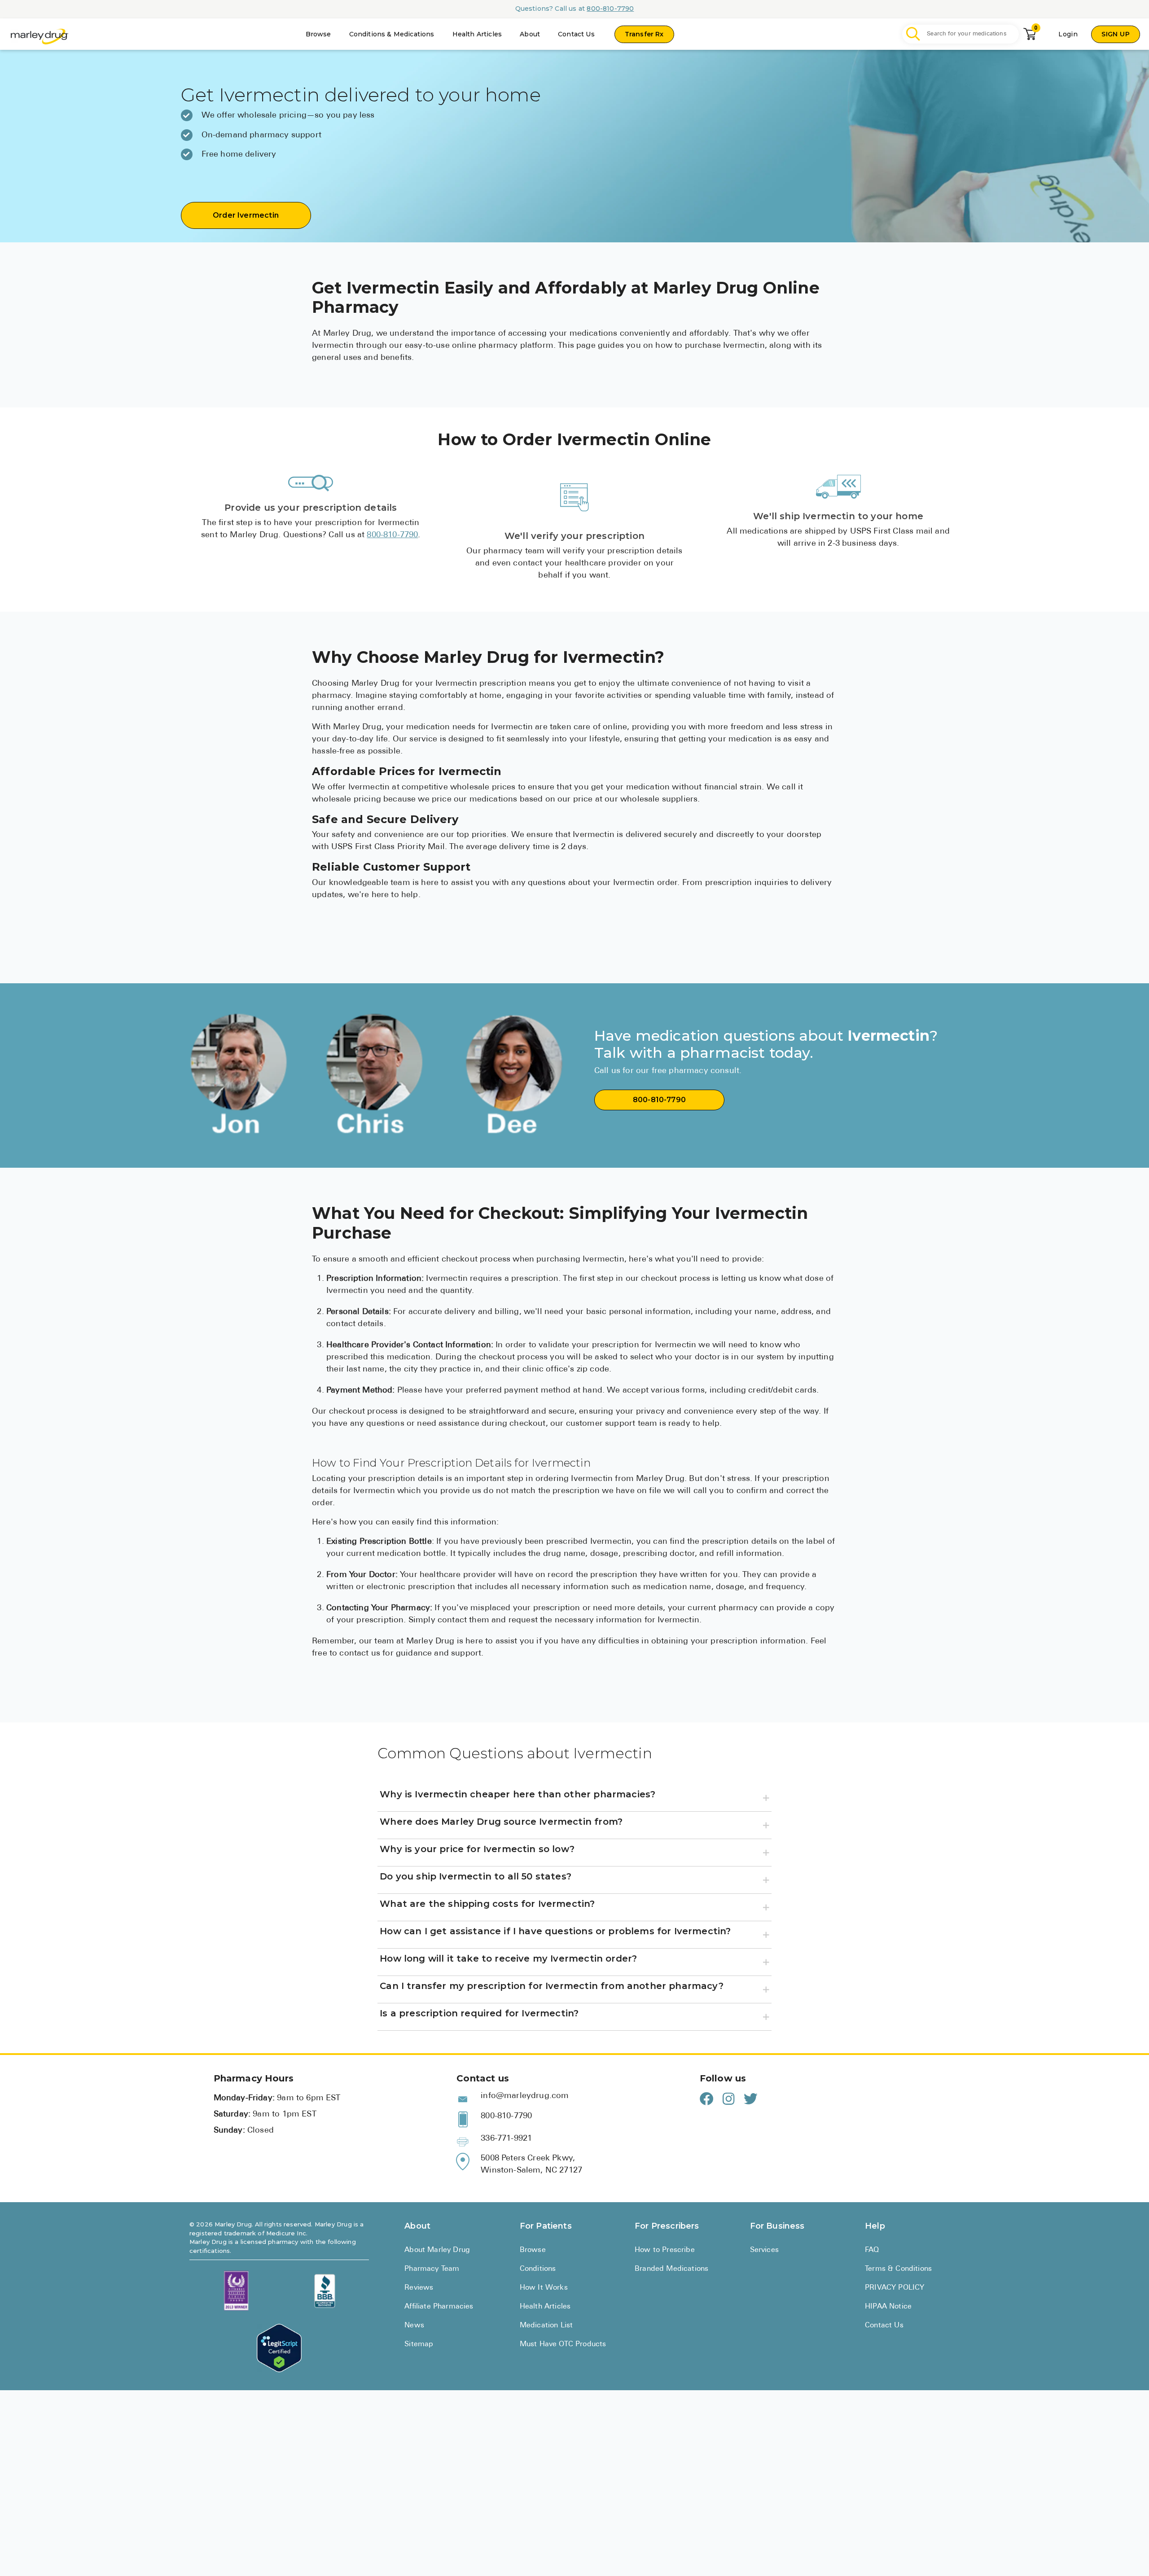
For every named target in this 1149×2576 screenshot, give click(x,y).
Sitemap (419, 2344)
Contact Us (576, 34)
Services (764, 2250)
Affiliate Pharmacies (439, 2307)
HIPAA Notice (888, 2307)
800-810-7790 (610, 9)
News (414, 2326)
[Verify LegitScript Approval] (279, 2348)
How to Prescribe (665, 2250)
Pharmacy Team (432, 2269)
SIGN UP (1116, 34)
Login (1068, 34)
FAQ (872, 2250)
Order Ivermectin (246, 215)
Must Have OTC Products (563, 2344)
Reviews (419, 2288)
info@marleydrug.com (525, 2096)
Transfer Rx (644, 34)
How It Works (544, 2288)
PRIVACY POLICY (895, 2288)
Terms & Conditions (898, 2269)
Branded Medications (671, 2269)
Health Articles (477, 34)
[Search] (913, 34)
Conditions (538, 2269)
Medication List (546, 2326)
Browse (318, 34)
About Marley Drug (437, 2250)
